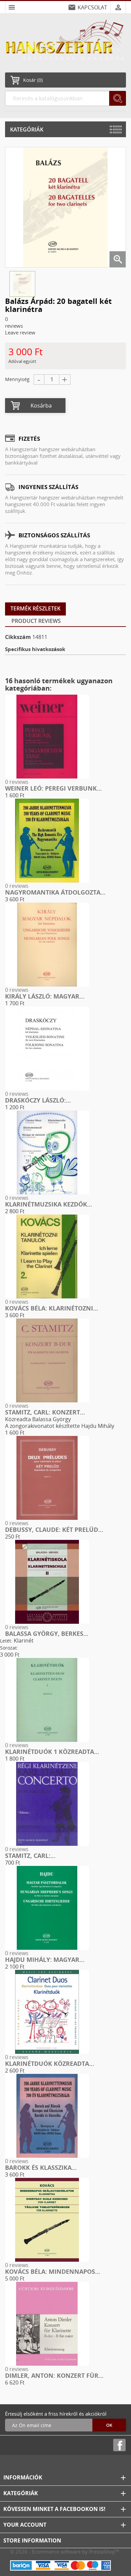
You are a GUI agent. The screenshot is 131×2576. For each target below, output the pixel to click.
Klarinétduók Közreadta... (50, 2063)
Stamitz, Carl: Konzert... (45, 1412)
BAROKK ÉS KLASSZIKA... (41, 2167)
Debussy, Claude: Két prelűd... (54, 1529)
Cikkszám (18, 637)
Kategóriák (27, 129)
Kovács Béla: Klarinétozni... (52, 1308)
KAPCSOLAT (92, 7)
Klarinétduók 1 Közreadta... (52, 1752)
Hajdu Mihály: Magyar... (45, 1960)
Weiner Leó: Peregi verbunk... (53, 788)
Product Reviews (36, 621)
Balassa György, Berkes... (47, 1633)
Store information (32, 2540)
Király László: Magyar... (45, 996)
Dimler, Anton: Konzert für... (54, 2375)
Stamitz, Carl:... (30, 1856)
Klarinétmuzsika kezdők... (49, 1204)
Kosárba (41, 406)
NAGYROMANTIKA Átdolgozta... (55, 892)
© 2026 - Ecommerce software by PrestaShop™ (65, 2552)
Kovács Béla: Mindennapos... (53, 2271)
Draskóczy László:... (38, 1100)
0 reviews (17, 782)
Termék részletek (35, 608)
